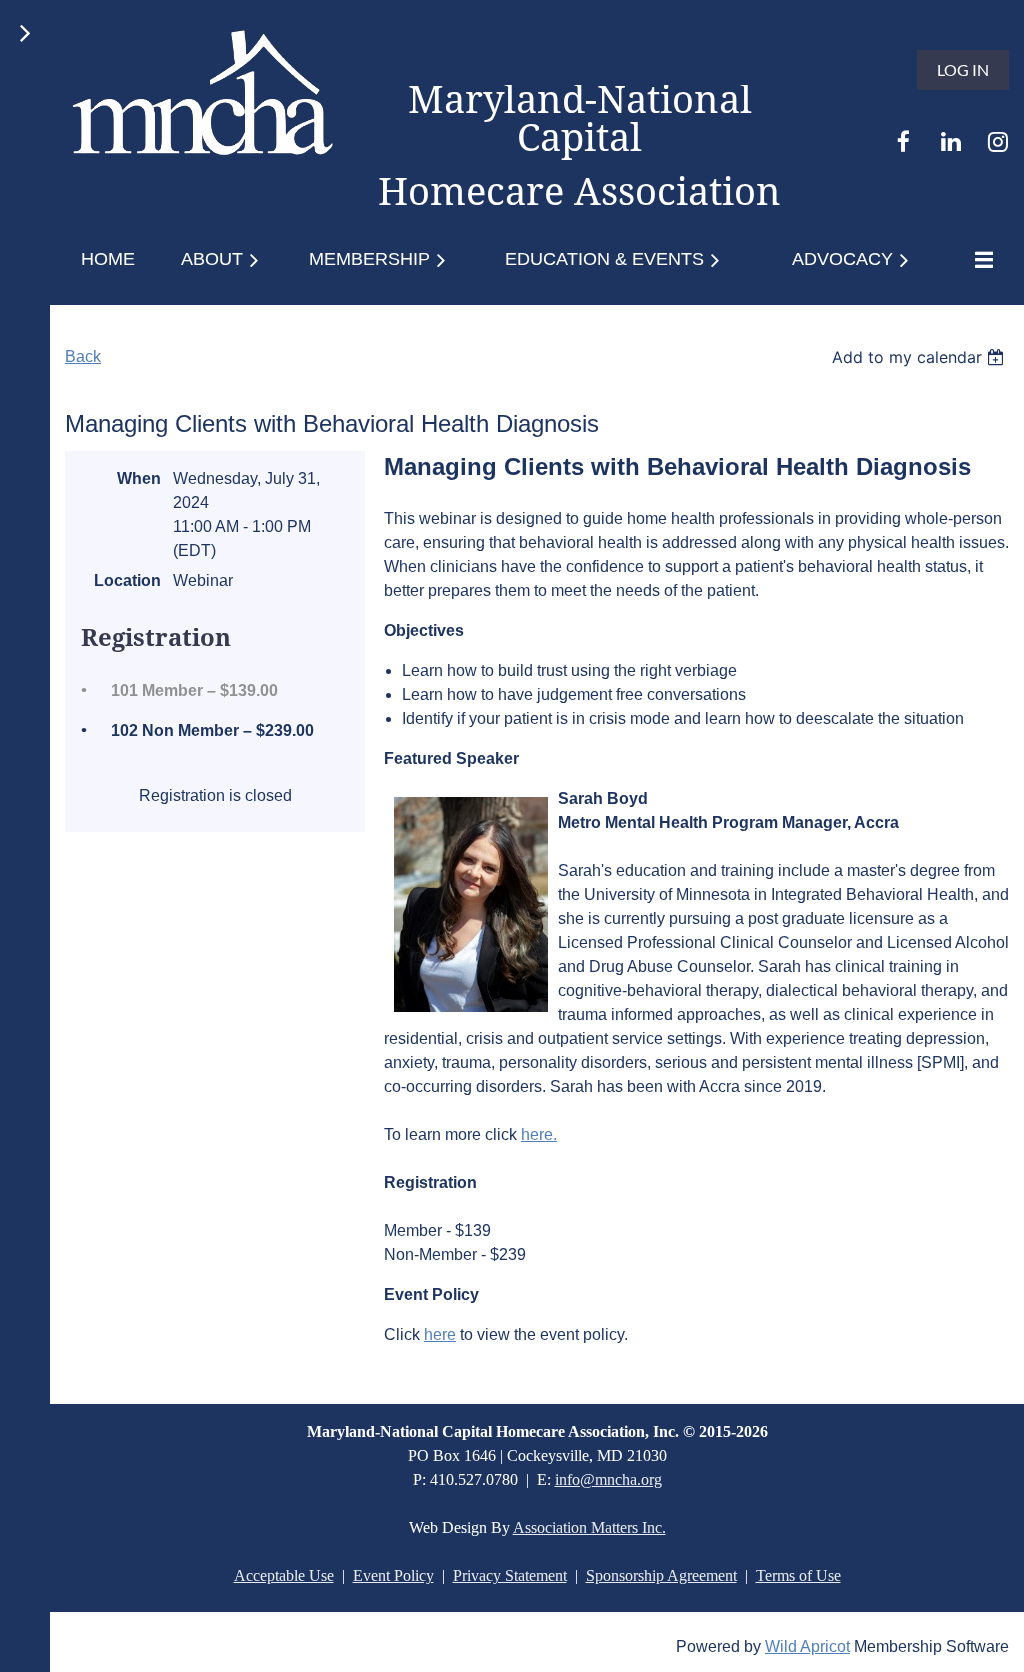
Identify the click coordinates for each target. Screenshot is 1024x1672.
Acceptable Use (284, 1575)
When (139, 478)
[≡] (979, 259)
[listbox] (920, 357)
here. (539, 1134)
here (440, 1334)
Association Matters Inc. (589, 1527)
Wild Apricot (807, 1646)
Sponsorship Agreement (661, 1575)
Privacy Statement (510, 1575)
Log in (963, 69)
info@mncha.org (608, 1479)
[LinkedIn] (950, 141)
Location (127, 580)
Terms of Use (798, 1575)
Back (83, 356)
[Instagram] (997, 141)
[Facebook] (903, 141)
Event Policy (393, 1575)
